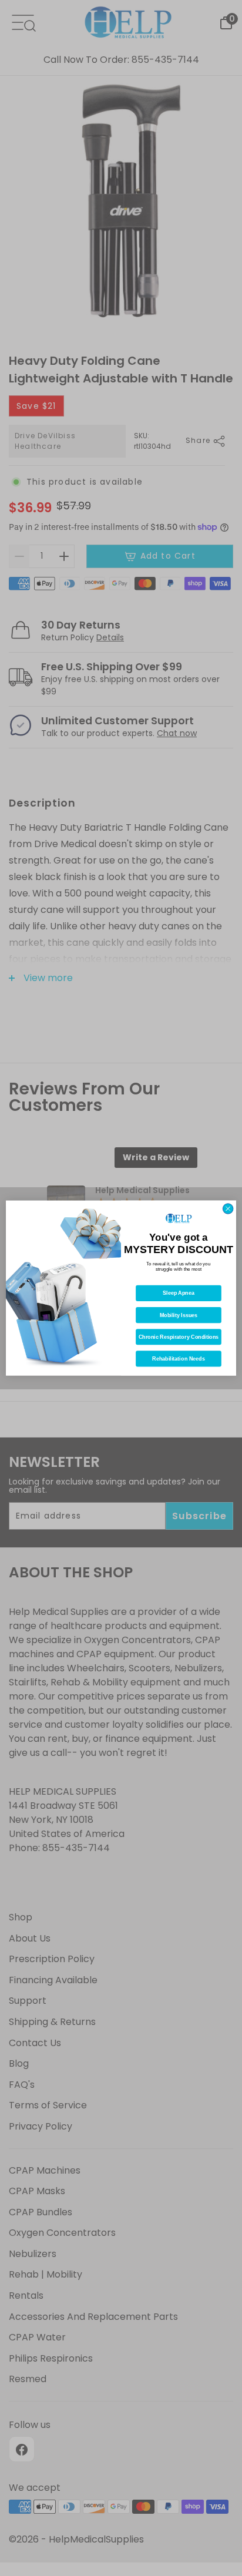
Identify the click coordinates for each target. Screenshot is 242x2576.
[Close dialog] (228, 1208)
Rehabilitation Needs (178, 1359)
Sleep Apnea (179, 1293)
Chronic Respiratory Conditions (179, 1337)
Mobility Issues (179, 1315)
